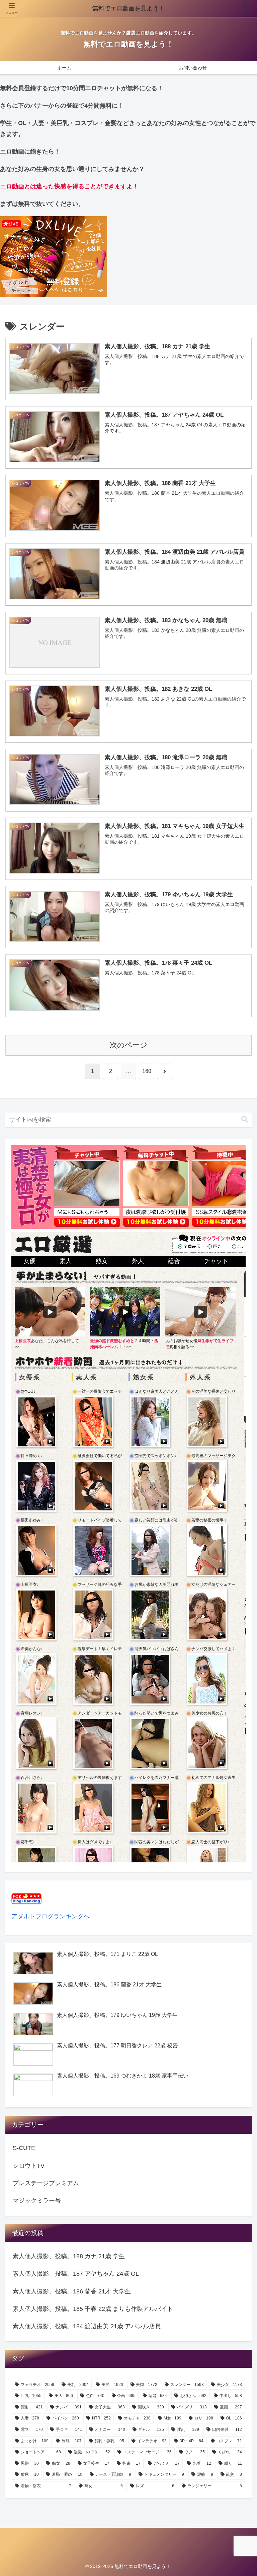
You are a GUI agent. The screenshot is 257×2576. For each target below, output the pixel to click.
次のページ (129, 1045)
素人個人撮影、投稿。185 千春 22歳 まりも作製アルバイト (93, 2309)
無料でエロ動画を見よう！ (128, 8)
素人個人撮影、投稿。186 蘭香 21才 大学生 (72, 2291)
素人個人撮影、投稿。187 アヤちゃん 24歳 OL (76, 2274)
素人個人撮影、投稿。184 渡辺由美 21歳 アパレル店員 (87, 2326)
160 (147, 1071)
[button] (245, 1119)
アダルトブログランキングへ (51, 1916)
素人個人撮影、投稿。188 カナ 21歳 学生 (69, 2256)
